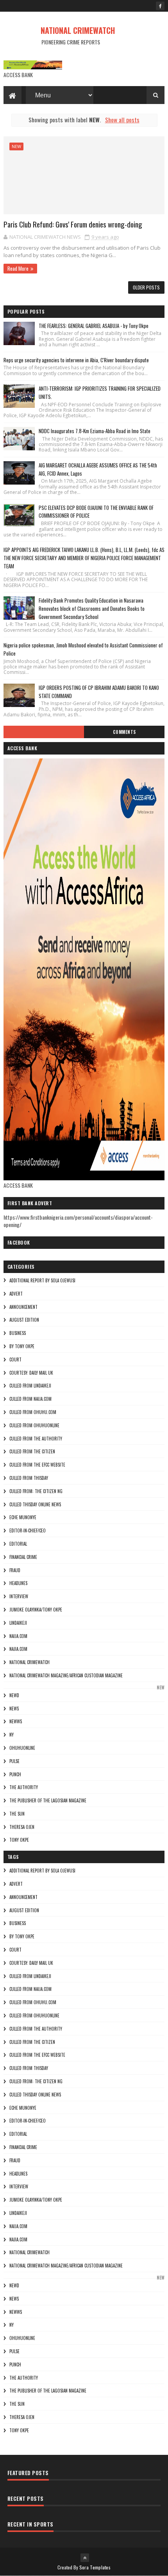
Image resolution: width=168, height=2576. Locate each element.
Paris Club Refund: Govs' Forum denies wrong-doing (73, 224)
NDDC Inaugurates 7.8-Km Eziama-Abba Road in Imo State (95, 431)
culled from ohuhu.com (33, 1412)
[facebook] (160, 6)
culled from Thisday (29, 1478)
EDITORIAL (18, 1544)
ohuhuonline (22, 1748)
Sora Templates (95, 2567)
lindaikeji (18, 1623)
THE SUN (17, 1814)
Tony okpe (19, 1840)
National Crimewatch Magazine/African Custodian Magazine (66, 1675)
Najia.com (18, 1649)
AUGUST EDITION (24, 1320)
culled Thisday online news (35, 1504)
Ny (12, 1735)
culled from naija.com (30, 1399)
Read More (18, 268)
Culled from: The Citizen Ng (36, 1491)
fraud (15, 1570)
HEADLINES (18, 1583)
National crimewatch (29, 1662)
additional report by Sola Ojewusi (42, 1280)
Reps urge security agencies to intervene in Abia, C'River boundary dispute (76, 360)
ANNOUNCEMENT (23, 1307)
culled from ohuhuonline (34, 1425)
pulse (14, 1761)
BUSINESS (18, 1333)
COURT (15, 1359)
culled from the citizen (32, 1451)
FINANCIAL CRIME (23, 1557)
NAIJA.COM (18, 1636)
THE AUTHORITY (24, 1787)
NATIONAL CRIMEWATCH (78, 30)
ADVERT (16, 1294)
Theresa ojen (22, 1827)
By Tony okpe (22, 1346)
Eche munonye (23, 1517)
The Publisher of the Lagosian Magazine (48, 1800)
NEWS (14, 1709)
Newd (14, 1695)
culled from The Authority (36, 1439)
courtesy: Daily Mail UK (31, 1373)
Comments (124, 732)
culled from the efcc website (37, 1465)
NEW (16, 146)
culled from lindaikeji (30, 1386)
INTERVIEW (19, 1596)
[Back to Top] (85, 2558)
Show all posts (122, 120)
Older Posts (146, 287)
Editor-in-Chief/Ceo (28, 1530)
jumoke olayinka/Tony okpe (36, 1610)
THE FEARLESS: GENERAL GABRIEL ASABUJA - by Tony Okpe (94, 326)
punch (15, 1774)
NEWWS (16, 1721)
